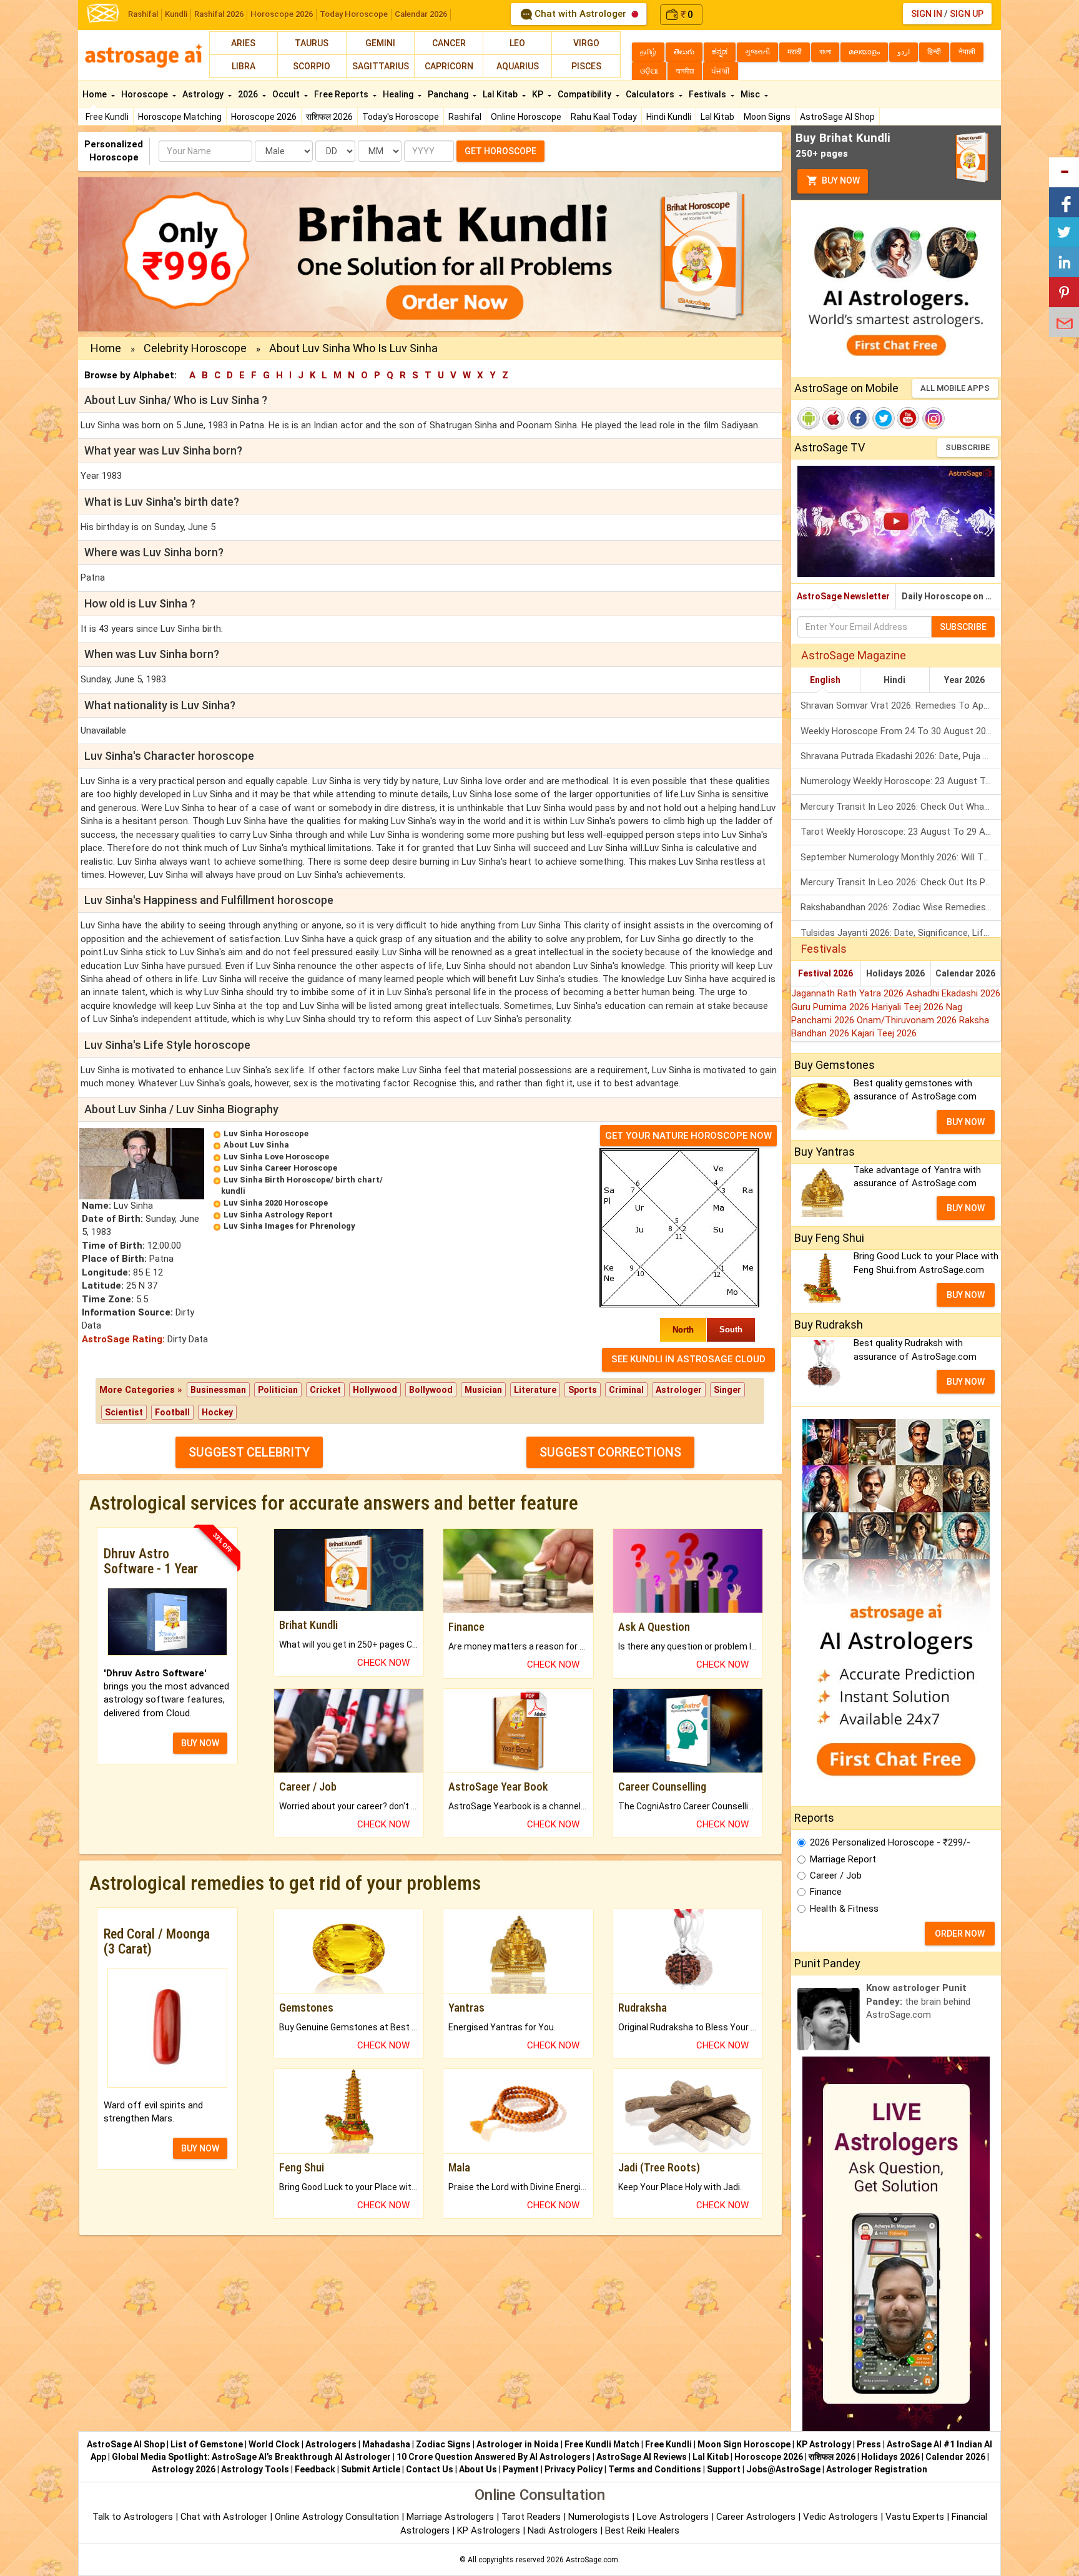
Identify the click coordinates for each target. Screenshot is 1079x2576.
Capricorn (449, 66)
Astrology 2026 (184, 2469)
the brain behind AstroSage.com (918, 2001)
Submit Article (371, 2469)
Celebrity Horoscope (195, 348)
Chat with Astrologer (580, 14)
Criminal (626, 1390)
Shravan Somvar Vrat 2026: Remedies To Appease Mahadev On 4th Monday (901, 705)
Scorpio (312, 66)
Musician (483, 1390)
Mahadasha (386, 2444)
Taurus (312, 43)
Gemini (380, 43)
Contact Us (430, 2469)
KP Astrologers (490, 2530)
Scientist (124, 1412)
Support (724, 2469)
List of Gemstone (207, 2444)
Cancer (449, 43)
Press (869, 2444)
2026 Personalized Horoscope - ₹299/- (890, 1842)
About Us (478, 2469)
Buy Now (840, 180)
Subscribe (968, 447)
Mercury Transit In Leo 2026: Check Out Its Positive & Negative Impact (901, 882)
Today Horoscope (354, 14)
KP (539, 94)
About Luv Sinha (256, 1145)
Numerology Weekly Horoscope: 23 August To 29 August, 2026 (901, 781)
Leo (517, 43)
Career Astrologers (756, 2517)
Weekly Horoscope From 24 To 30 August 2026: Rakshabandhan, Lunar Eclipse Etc (901, 731)
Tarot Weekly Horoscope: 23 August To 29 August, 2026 (901, 832)
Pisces (586, 66)
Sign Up (967, 14)
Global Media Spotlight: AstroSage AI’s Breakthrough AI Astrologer (251, 2457)
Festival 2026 (825, 973)
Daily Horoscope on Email (951, 596)
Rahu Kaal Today (604, 117)
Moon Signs (767, 117)
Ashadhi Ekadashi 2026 (953, 993)
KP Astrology (824, 2444)
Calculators (651, 94)
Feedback (315, 2469)
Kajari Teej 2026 (884, 1033)
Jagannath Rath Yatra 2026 (849, 993)
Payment (521, 2469)
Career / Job (836, 1875)
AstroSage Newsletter (843, 596)
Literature (535, 1390)
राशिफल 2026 (329, 117)
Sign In (927, 14)
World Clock (274, 2444)
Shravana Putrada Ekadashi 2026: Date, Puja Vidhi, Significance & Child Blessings (901, 756)
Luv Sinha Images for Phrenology (289, 1226)
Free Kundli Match (602, 2444)
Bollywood (431, 1390)
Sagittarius (381, 66)
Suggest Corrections (610, 1452)
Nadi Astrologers (563, 2530)
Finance (826, 1892)
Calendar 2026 (421, 14)
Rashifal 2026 (219, 14)
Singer (727, 1390)
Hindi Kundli (669, 117)
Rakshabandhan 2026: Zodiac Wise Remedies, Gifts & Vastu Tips (901, 907)
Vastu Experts (915, 2517)
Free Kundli (107, 117)
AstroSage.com (592, 2560)
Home (96, 94)
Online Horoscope (526, 117)
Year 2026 (964, 680)
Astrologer (679, 1390)
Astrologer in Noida (518, 2444)
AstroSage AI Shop (837, 117)
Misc (751, 94)
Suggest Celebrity (249, 1452)
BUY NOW (200, 1743)
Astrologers (331, 2444)
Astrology (204, 94)
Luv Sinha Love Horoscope (276, 1157)
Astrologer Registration (877, 2469)
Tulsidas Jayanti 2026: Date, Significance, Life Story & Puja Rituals (901, 933)
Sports (583, 1390)
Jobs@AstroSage (783, 2469)
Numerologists (600, 2517)
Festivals (708, 94)
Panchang (449, 94)
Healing (399, 94)
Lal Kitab (717, 117)
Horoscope (145, 94)
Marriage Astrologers (451, 2517)
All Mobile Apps (955, 388)
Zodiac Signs (443, 2444)
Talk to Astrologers (133, 2517)
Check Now (383, 1663)
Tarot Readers (532, 2517)
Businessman (218, 1390)
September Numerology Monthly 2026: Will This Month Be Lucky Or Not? (901, 857)
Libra (244, 66)
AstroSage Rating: (123, 1339)
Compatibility (585, 94)
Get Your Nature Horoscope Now (688, 1136)
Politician (278, 1390)
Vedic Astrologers (840, 2517)
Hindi (894, 680)
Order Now (960, 1934)
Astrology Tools (255, 2469)
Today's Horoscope (401, 117)
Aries (243, 43)
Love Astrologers (673, 2517)
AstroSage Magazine (854, 655)
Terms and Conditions (655, 2469)
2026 (249, 94)
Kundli (176, 14)
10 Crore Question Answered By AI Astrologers (494, 2457)
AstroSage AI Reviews (642, 2457)
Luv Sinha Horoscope (266, 1133)
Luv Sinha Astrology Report (278, 1215)
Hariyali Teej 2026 (909, 1007)
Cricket (325, 1390)
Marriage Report (843, 1859)
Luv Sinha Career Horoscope (280, 1168)
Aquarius (518, 66)
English (825, 680)
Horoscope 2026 (282, 14)
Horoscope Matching (180, 117)
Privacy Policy (574, 2469)
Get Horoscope (500, 151)
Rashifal (143, 14)
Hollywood (375, 1390)
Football (172, 1412)
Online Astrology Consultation (338, 2517)
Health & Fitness (844, 1909)
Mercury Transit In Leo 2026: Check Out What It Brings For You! (901, 807)
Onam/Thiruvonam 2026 (908, 1020)
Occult (287, 94)
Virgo (586, 43)
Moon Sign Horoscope (744, 2444)
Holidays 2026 (895, 973)
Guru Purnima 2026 (831, 1007)
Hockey (217, 1412)
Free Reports (342, 94)
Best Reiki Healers (642, 2530)
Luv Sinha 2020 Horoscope (276, 1203)
